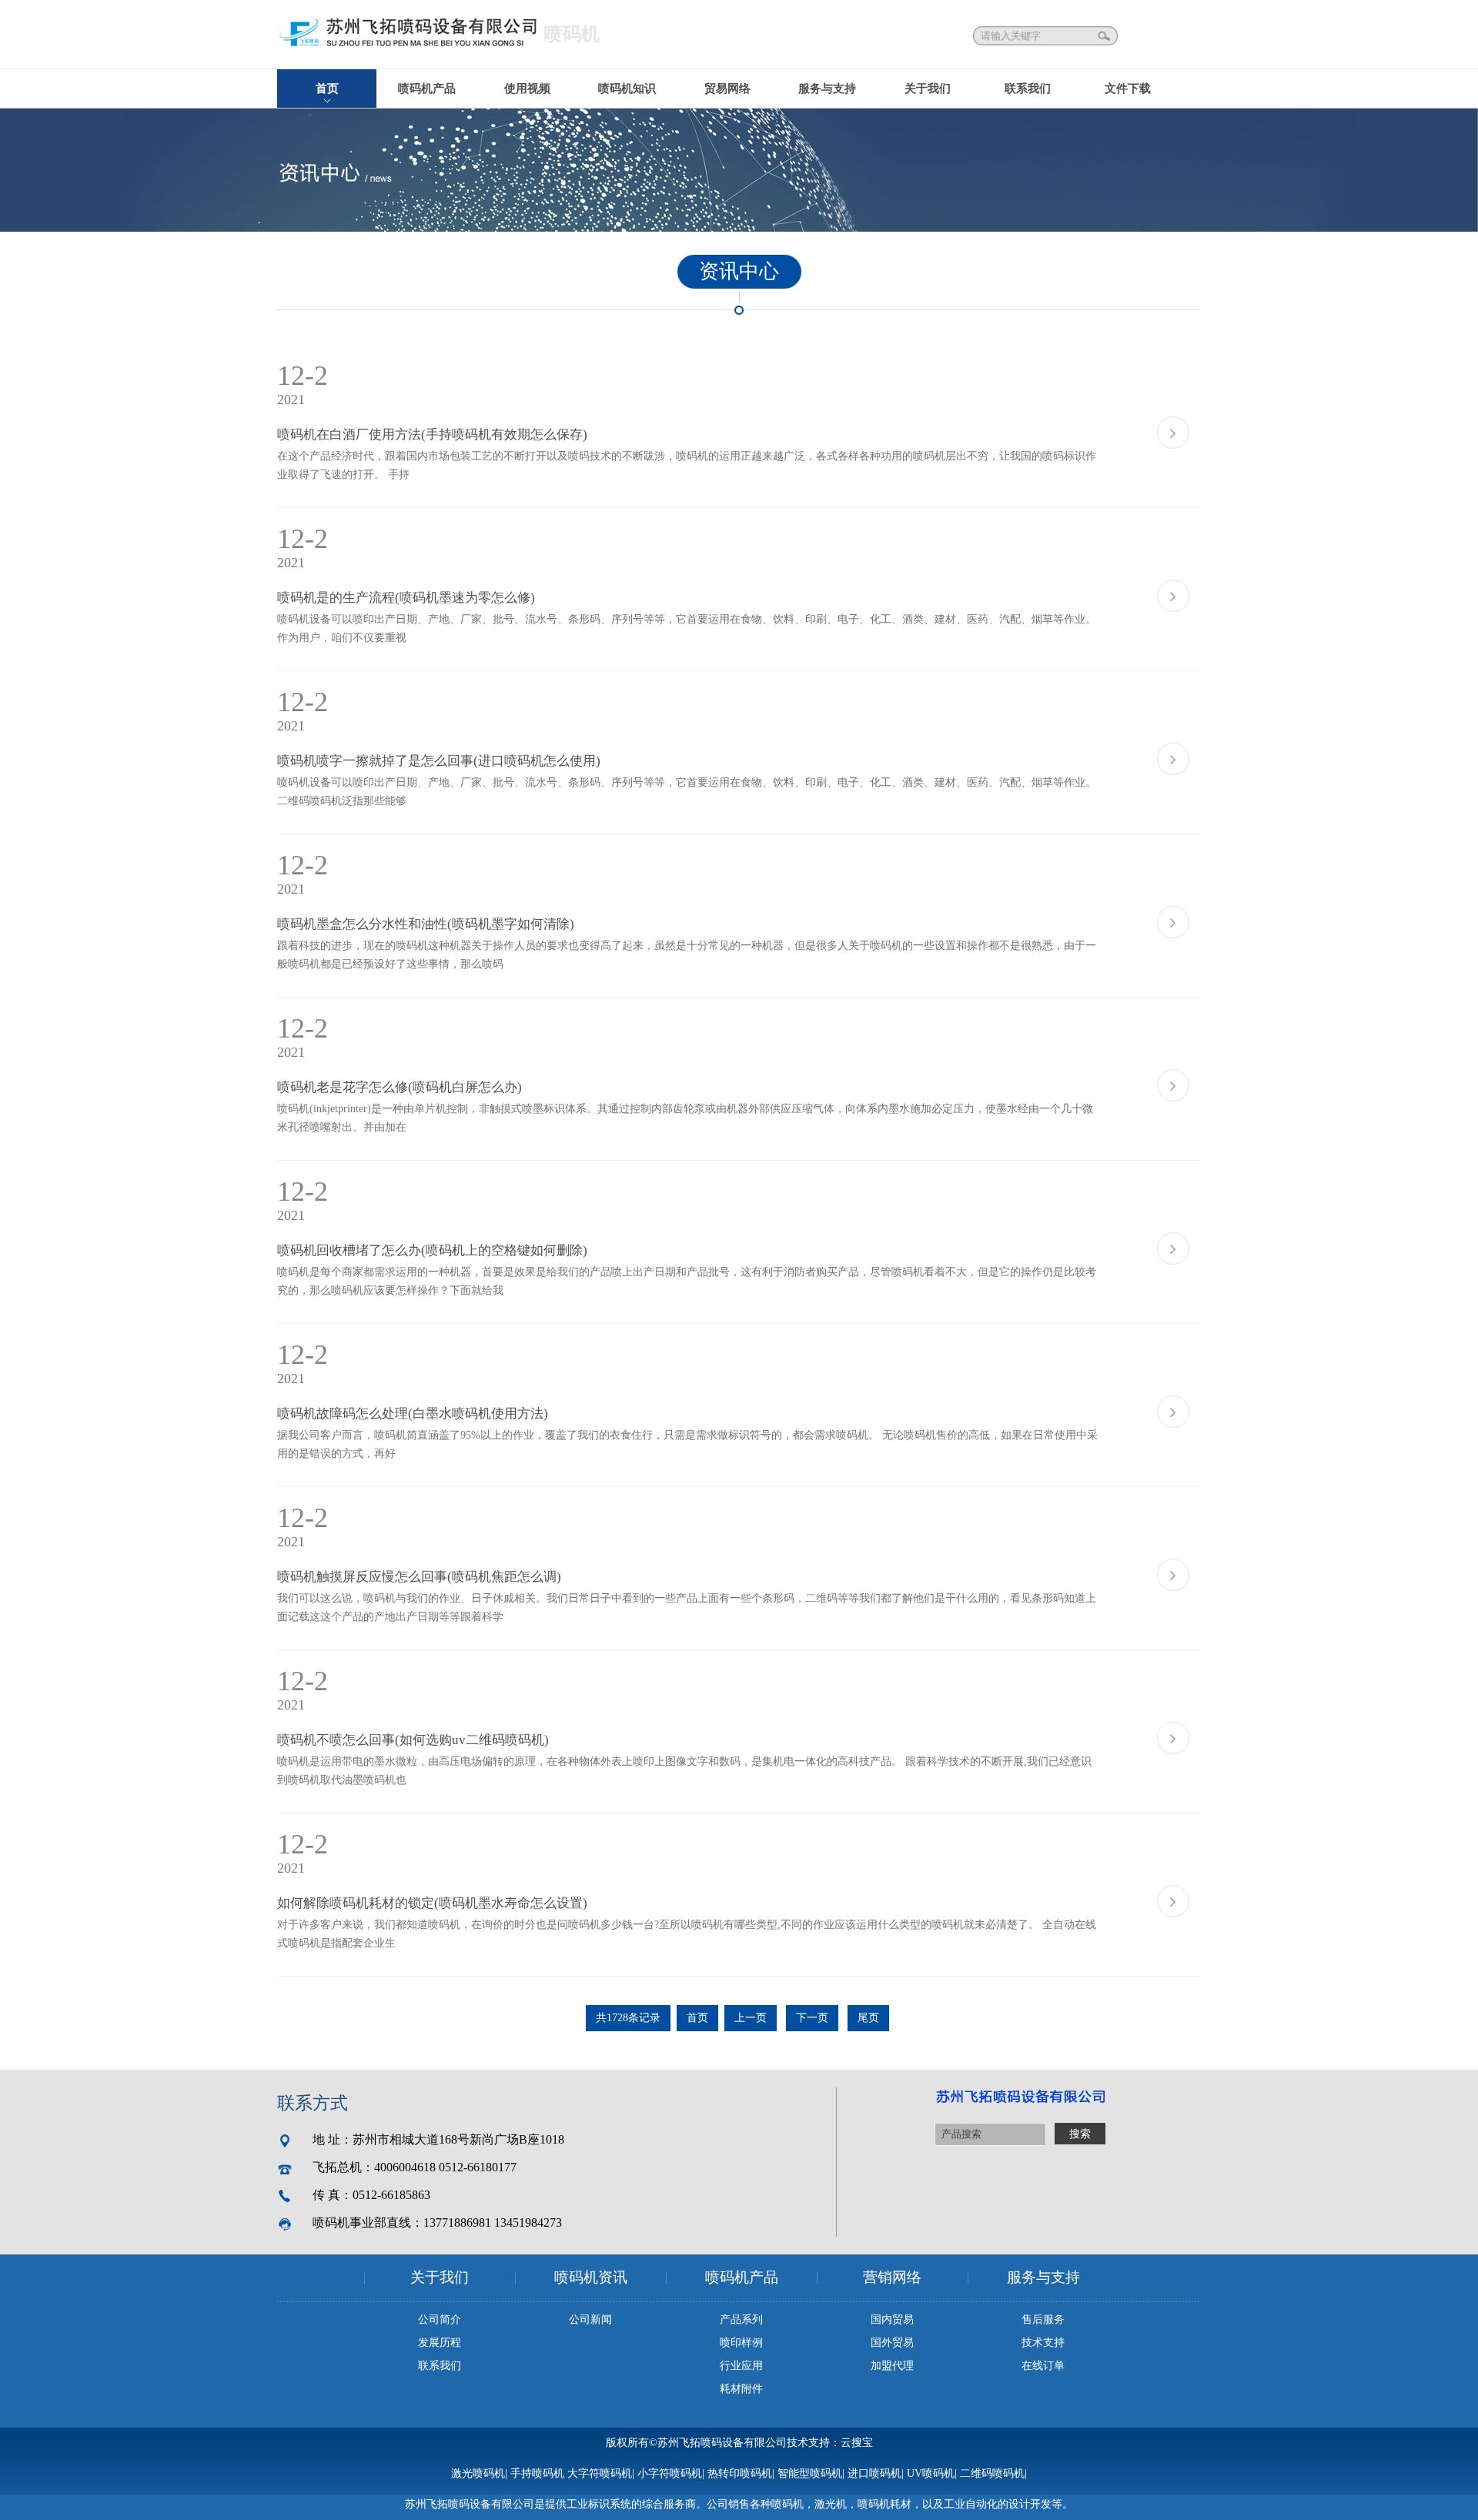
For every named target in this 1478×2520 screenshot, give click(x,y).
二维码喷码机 (992, 2473)
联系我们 (1028, 89)
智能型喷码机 (810, 2473)
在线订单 (1043, 2366)
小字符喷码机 (670, 2473)
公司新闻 (590, 2319)
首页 (327, 89)
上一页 (751, 2018)
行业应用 (741, 2366)
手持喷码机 (537, 2473)
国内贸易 (892, 2319)
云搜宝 (857, 2443)
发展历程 (440, 2343)
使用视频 (527, 89)
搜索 (1105, 36)
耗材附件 (741, 2389)
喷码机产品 (427, 89)
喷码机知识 (627, 89)
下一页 (812, 2018)
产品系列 (741, 2319)
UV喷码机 (931, 2473)
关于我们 (928, 89)
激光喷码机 (478, 2473)
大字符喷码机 (600, 2473)
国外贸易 (892, 2343)
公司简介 (440, 2319)
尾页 (868, 2018)
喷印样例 (741, 2343)
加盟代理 (892, 2366)
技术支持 (1043, 2343)
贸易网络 (727, 89)
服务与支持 (827, 89)
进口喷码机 (874, 2473)
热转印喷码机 (740, 2473)
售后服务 (1043, 2319)
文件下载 (1128, 89)
